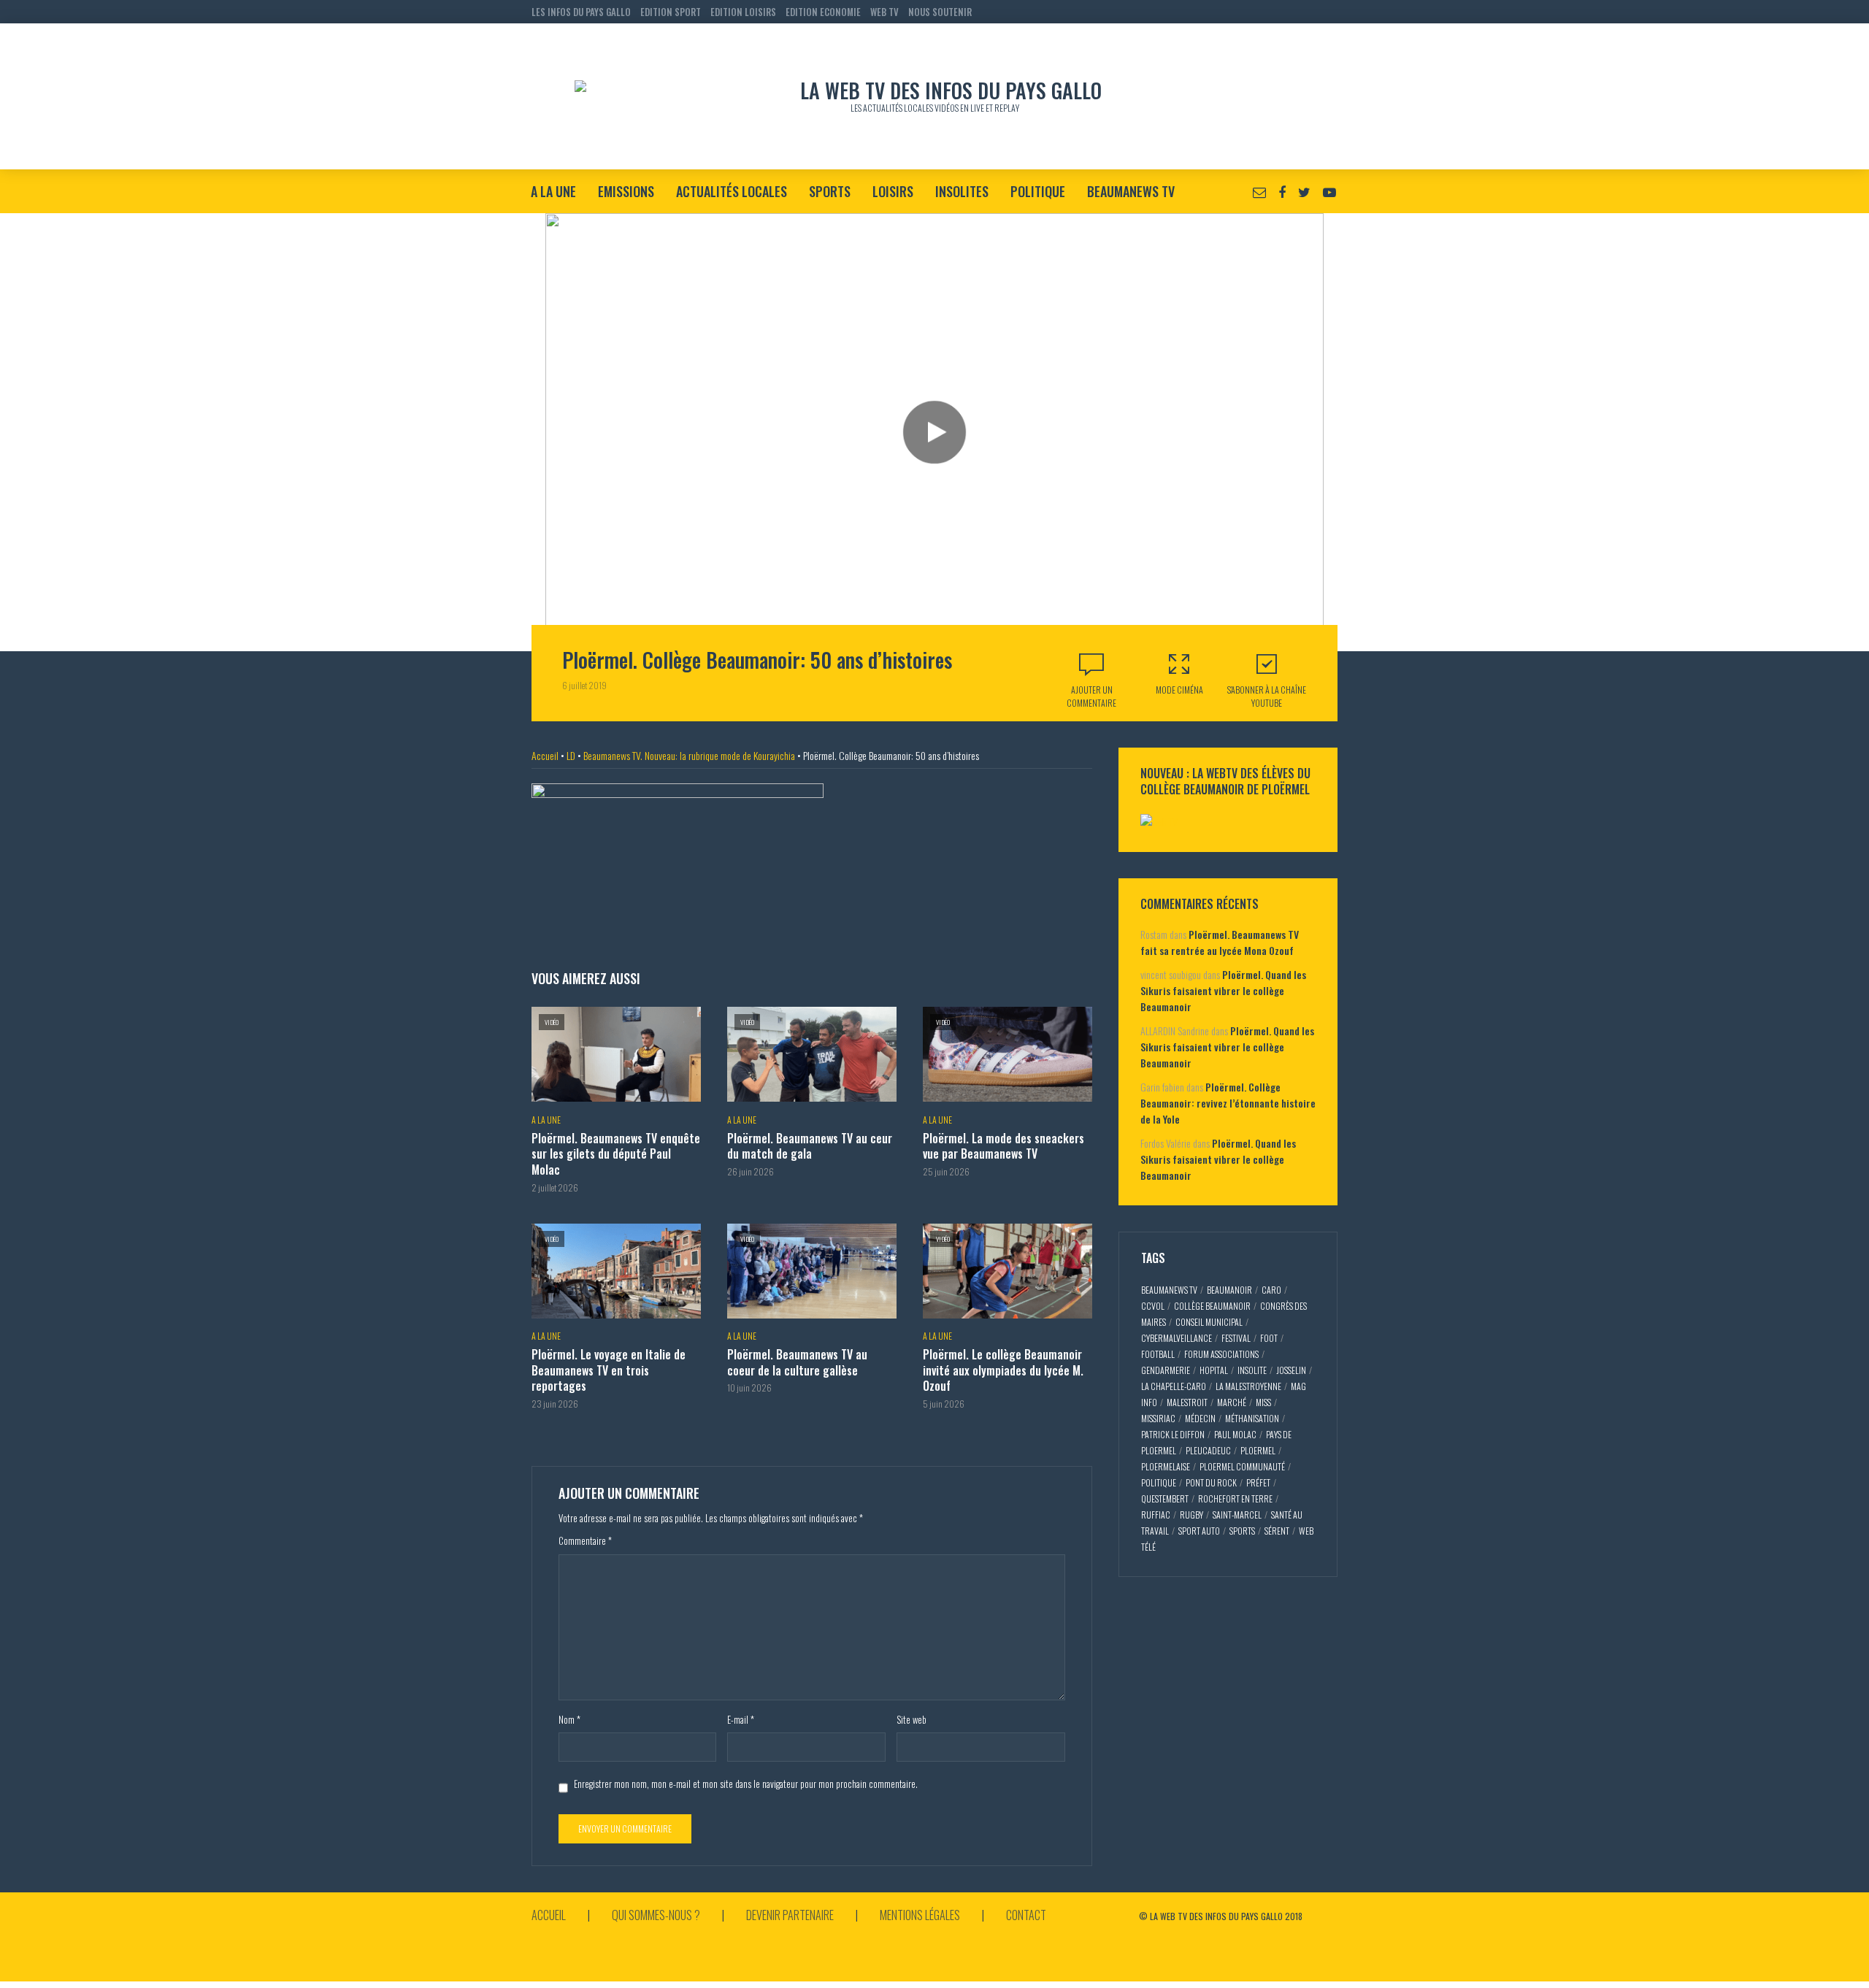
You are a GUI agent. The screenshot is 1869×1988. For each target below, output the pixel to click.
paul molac (1235, 1434)
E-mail (741, 1719)
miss (1263, 1402)
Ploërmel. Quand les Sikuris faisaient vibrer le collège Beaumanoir (1223, 990)
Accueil (545, 755)
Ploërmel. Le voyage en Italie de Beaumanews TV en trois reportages (609, 1371)
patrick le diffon (1173, 1434)
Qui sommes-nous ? (656, 1915)
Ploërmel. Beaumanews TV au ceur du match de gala (810, 1147)
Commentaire (585, 1540)
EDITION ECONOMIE (823, 12)
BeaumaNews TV (1131, 191)
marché (1232, 1402)
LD (571, 755)
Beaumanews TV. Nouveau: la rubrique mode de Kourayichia (689, 755)
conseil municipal (1209, 1322)
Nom (569, 1719)
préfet (1258, 1482)
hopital (1214, 1370)
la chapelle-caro (1174, 1386)
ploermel (1258, 1450)
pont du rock (1211, 1482)
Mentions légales (920, 1915)
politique (1159, 1482)
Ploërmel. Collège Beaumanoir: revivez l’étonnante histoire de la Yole (1228, 1103)
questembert (1165, 1498)
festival (1236, 1338)
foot (1269, 1338)
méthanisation (1252, 1418)
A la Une (553, 191)
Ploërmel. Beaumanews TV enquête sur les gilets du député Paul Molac (616, 1155)
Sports (830, 191)
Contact (1026, 1915)
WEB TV (884, 12)
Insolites (962, 191)
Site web (912, 1719)
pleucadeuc (1208, 1450)
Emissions (626, 191)
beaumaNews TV (1169, 1290)
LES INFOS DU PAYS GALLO (581, 12)
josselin (1291, 1370)
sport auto (1199, 1531)
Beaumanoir (1229, 1290)
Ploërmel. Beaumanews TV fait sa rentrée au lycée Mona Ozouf (1220, 942)
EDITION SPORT (671, 12)
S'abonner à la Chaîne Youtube (1267, 696)
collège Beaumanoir (1212, 1306)
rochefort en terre (1235, 1498)
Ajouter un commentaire (1091, 696)
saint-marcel (1237, 1515)
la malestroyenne (1248, 1386)
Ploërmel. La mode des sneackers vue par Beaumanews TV (1003, 1147)
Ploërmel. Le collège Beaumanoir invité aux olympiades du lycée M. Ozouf (1003, 1371)
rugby (1191, 1515)
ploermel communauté (1242, 1466)
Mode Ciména (1179, 690)
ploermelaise (1166, 1466)
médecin (1200, 1418)
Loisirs (893, 191)
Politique (1038, 191)
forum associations (1221, 1354)
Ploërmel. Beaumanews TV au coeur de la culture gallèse (797, 1363)
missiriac (1158, 1418)
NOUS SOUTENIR (940, 12)
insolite (1252, 1370)
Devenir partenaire (790, 1915)
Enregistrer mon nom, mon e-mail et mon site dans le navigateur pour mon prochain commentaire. (746, 1784)
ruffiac (1156, 1515)
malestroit (1187, 1402)
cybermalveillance (1177, 1338)
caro (1271, 1290)
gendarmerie (1166, 1370)
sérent (1277, 1531)
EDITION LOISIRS (743, 12)
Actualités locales (732, 191)
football (1158, 1354)
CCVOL (1153, 1306)
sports (1242, 1531)
